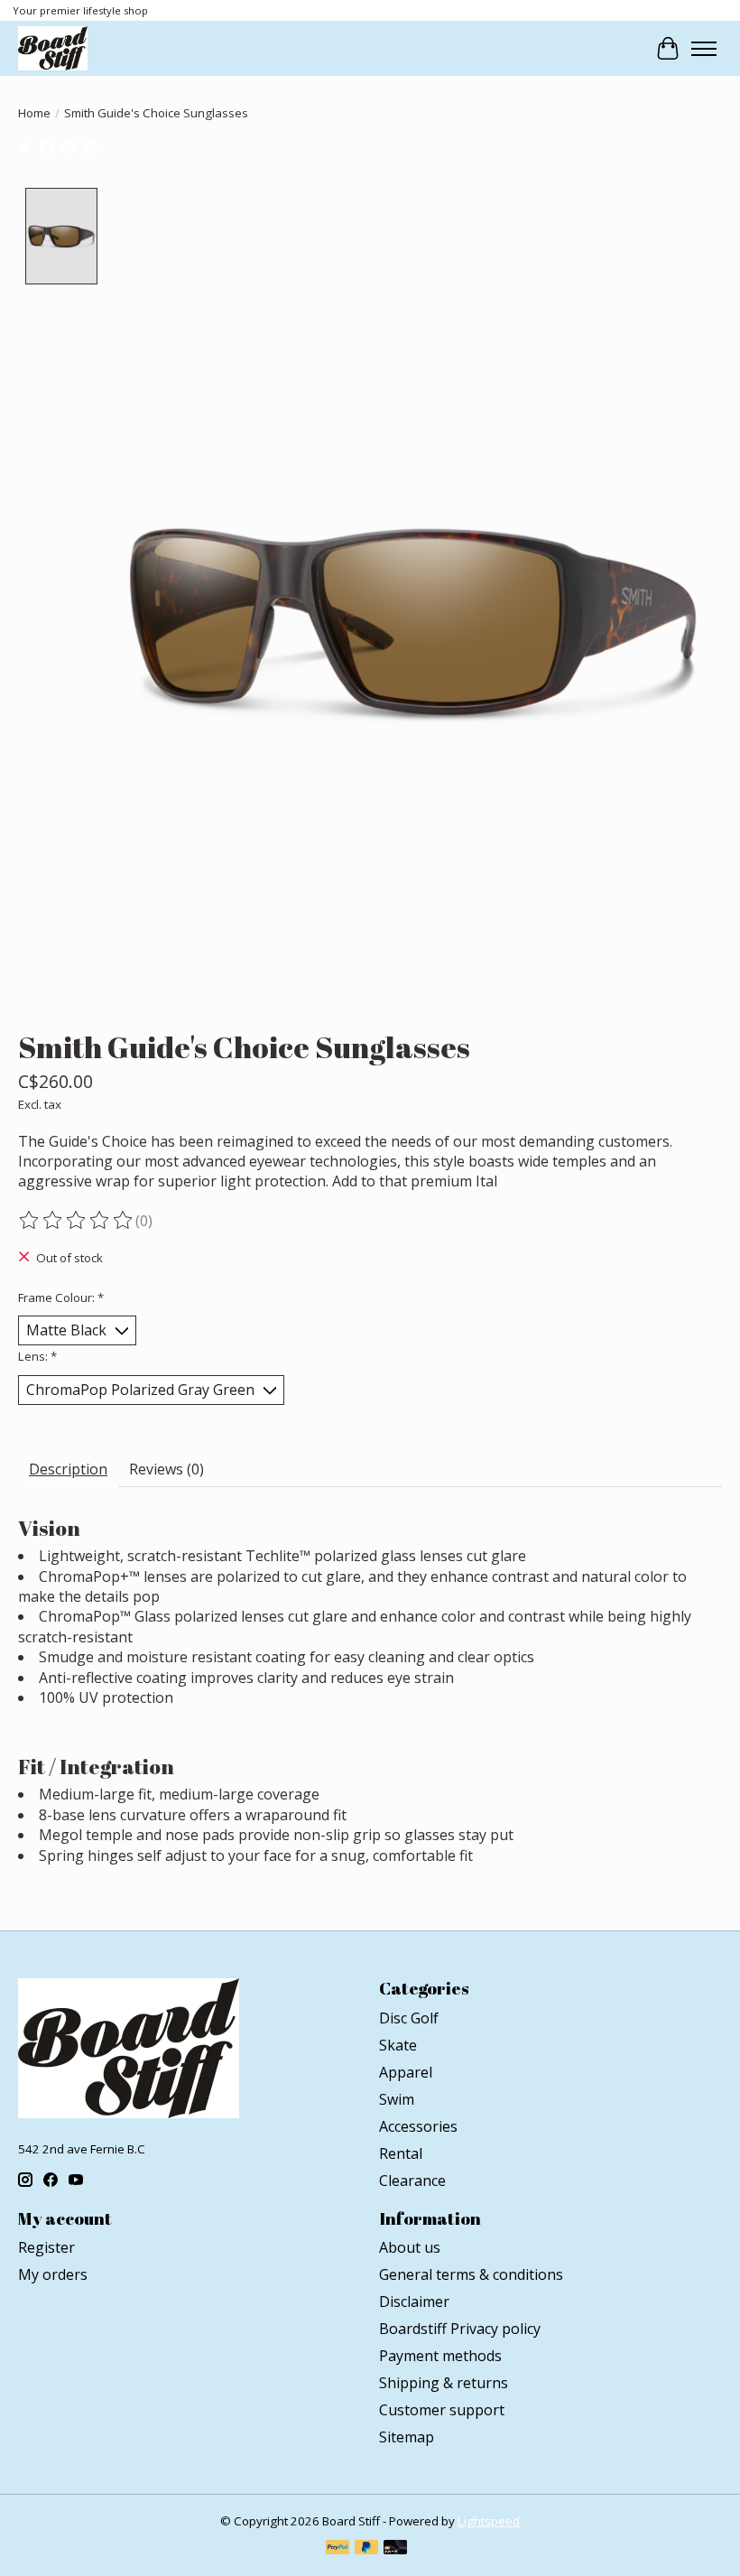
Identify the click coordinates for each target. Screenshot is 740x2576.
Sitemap (407, 2437)
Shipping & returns (444, 2383)
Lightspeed (489, 2521)
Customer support (442, 2410)
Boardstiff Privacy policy (460, 2329)
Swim (397, 2099)
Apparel (406, 2072)
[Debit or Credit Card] (395, 2549)
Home (34, 113)
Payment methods (440, 2356)
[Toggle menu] (704, 49)
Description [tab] (68, 1469)
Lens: (37, 1356)
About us (410, 2247)
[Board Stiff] (53, 48)
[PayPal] (338, 2549)
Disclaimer (414, 2302)
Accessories (418, 2126)
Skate (398, 2045)
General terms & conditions (471, 2274)
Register (46, 2247)
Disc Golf (409, 2018)
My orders (53, 2274)
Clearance (412, 2181)
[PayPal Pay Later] (366, 2549)
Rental (401, 2153)
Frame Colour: (61, 1297)
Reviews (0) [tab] (166, 1469)
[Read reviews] (77, 1221)
